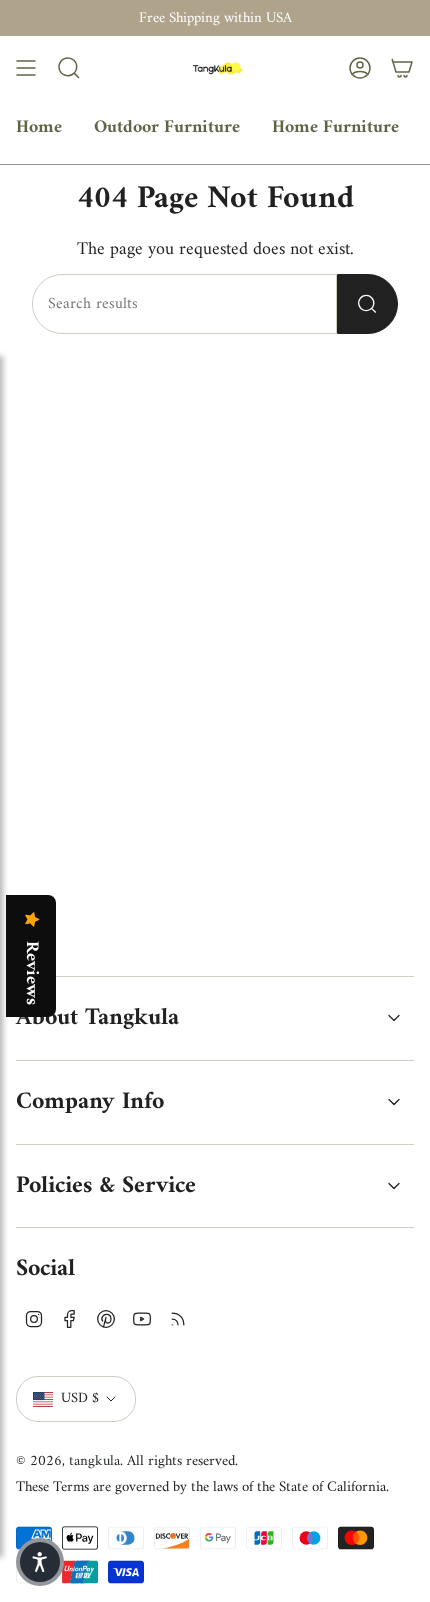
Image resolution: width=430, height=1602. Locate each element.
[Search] (367, 304)
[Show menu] (26, 68)
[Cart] (402, 68)
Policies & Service (106, 1186)
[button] (40, 1562)
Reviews (31, 973)
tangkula (94, 1461)
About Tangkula (97, 1018)
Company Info (90, 1102)
